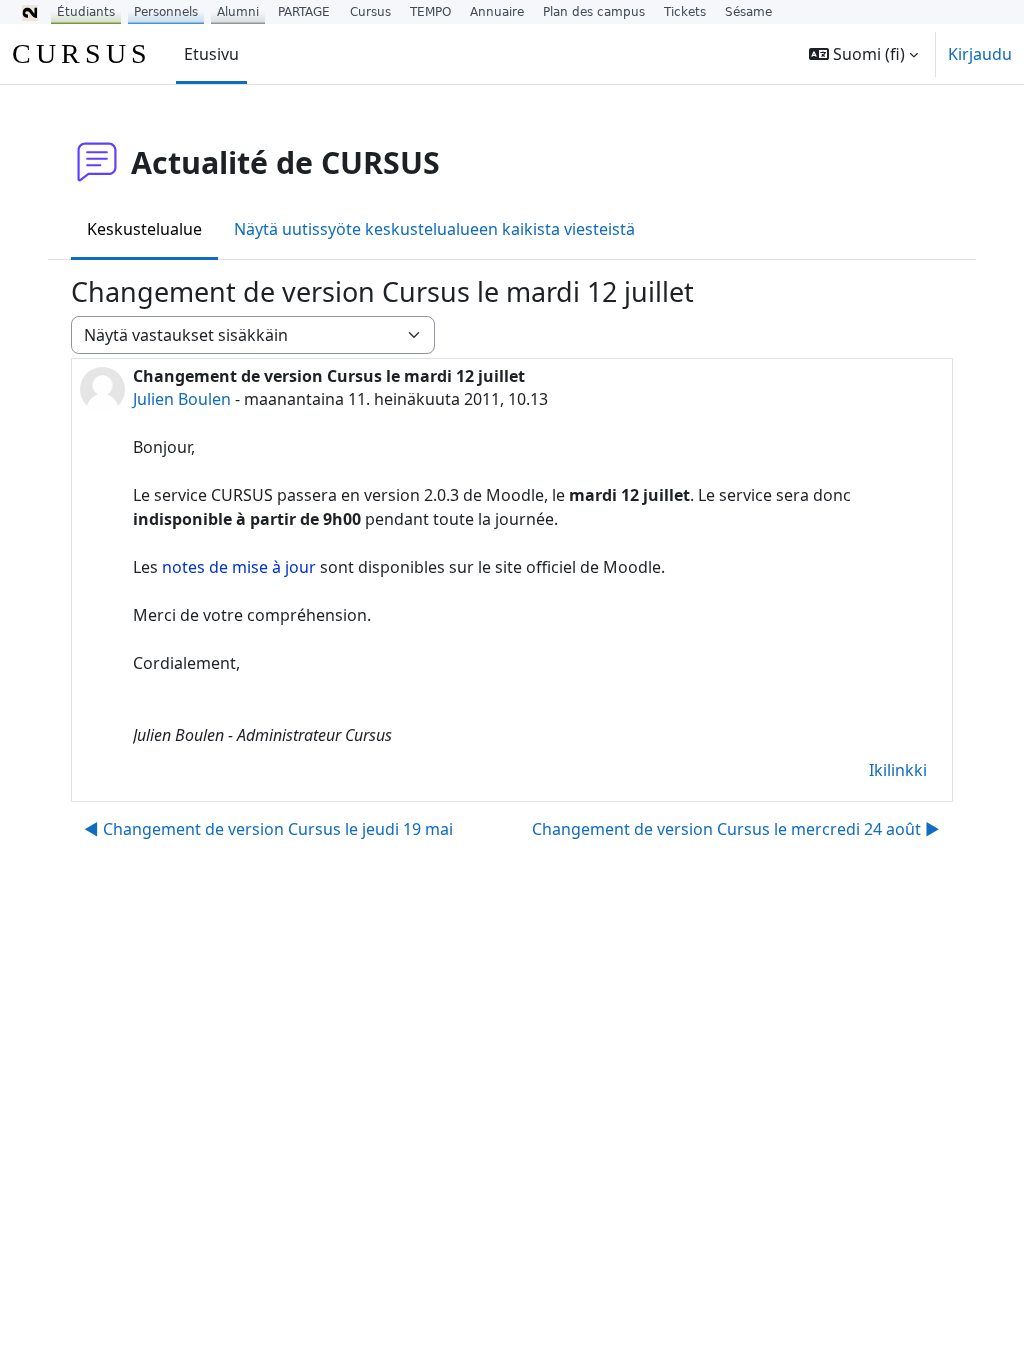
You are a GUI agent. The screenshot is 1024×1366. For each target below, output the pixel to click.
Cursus (370, 12)
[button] (863, 54)
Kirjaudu (980, 54)
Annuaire (497, 12)
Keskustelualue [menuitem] (144, 229)
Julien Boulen (182, 399)
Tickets (685, 12)
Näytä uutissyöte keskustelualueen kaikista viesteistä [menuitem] (434, 229)
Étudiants (86, 12)
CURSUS (82, 53)
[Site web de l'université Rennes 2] (30, 12)
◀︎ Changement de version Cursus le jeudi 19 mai (268, 829)
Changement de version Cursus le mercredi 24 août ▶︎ (736, 829)
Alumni (238, 12)
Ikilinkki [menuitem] (898, 770)
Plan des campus (594, 12)
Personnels (166, 12)
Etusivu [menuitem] (211, 54)
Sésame (748, 12)
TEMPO (430, 12)
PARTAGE (304, 12)
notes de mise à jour (239, 567)
